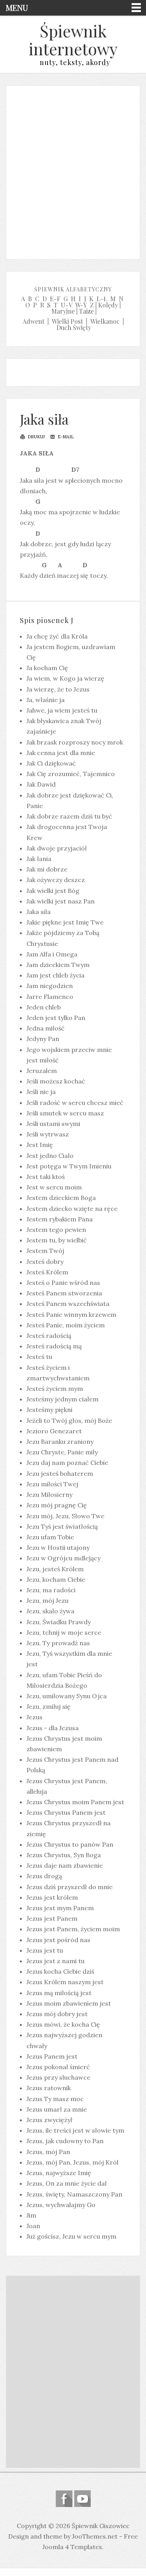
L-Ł (102, 299)
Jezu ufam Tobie (50, 1537)
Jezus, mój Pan (48, 2152)
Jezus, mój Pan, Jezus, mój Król (72, 2162)
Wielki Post (67, 321)
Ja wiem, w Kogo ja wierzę (65, 678)
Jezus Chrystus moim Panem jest (75, 1802)
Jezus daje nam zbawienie (65, 1865)
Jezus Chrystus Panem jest (66, 1812)
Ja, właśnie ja (46, 700)
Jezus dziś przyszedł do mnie (69, 1887)
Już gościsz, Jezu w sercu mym (71, 2236)
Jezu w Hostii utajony (58, 1547)
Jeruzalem (42, 1071)
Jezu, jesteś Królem (55, 1569)
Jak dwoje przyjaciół (57, 848)
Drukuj (36, 437)
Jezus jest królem (52, 1897)
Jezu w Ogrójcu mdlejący (63, 1558)
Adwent (33, 321)
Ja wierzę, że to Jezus (58, 689)
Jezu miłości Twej (52, 1484)
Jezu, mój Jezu (47, 1600)
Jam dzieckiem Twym (58, 965)
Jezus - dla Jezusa (53, 1728)
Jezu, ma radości (51, 1590)
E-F (55, 299)
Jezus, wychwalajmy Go (61, 2205)
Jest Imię (40, 1145)
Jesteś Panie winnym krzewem (71, 1314)
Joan (33, 2226)
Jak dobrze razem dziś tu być (69, 816)
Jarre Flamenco (50, 997)
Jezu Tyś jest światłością (62, 1526)
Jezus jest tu (45, 1950)
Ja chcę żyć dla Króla (57, 636)
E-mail (65, 437)
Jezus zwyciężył (49, 2120)
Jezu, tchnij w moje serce (64, 1632)
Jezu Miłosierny (49, 1494)
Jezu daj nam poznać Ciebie (67, 1463)
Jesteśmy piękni (49, 1410)
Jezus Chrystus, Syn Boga (64, 1855)
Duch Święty (74, 327)
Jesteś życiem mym (55, 1389)
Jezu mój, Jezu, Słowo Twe (65, 1516)
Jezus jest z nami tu (55, 1961)
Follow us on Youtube (82, 2499)
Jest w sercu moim (54, 1187)
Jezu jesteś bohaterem (60, 1473)
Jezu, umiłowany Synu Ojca (67, 1696)
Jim (31, 2215)
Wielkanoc (105, 321)
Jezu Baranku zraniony (60, 1442)
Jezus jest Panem (52, 1918)
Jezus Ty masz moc (55, 2099)
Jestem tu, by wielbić (57, 1240)
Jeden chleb (44, 1007)
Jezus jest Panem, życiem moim (73, 1929)
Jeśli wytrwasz (48, 1134)
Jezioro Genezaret (54, 1431)
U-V (67, 305)
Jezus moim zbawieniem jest (69, 2003)
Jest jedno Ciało (50, 1156)
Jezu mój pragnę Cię (57, 1505)
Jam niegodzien (50, 986)
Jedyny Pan (43, 1039)
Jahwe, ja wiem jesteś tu (62, 710)
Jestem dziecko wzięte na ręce (72, 1209)
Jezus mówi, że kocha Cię (63, 2024)
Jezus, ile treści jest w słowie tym (75, 2130)
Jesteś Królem (47, 1272)
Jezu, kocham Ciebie (56, 1579)
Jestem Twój (45, 1251)
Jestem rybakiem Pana (60, 1219)
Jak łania (39, 859)
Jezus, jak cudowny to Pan (65, 2141)
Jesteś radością (49, 1336)
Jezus (34, 1717)
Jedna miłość (46, 1028)
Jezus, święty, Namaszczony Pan (74, 2194)
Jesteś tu (39, 1357)
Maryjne (63, 311)
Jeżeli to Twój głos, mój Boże (69, 1420)
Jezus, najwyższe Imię (59, 2173)
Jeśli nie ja (41, 1092)
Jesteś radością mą (54, 1346)
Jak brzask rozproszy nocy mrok (75, 742)
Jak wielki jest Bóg (53, 891)
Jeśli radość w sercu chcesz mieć (75, 1103)
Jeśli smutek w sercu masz (65, 1113)
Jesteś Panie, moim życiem (66, 1325)
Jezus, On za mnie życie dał (67, 2183)
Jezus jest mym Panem (60, 1908)
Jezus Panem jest (52, 2056)
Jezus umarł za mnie (57, 2109)
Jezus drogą (44, 1876)
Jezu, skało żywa (50, 1611)
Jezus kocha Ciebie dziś (60, 1971)
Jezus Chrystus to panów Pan (70, 1844)
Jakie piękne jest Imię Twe (65, 922)
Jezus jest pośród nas (58, 1940)
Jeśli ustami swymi (53, 1124)
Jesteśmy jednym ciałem (62, 1399)
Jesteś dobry (45, 1262)
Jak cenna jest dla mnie (61, 753)
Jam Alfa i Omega (52, 954)
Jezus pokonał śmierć (58, 2067)
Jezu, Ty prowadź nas (58, 1643)
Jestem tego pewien (56, 1230)
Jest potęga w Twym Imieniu (69, 1166)
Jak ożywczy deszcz (56, 880)
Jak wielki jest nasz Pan (61, 901)
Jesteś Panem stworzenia (64, 1293)
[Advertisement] (73, 170)
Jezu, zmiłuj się (48, 1706)
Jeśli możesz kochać (56, 1081)
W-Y (81, 305)
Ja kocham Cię (47, 668)
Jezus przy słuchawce (58, 2077)
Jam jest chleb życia (55, 975)
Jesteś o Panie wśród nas (63, 1283)
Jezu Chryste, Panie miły (62, 1452)
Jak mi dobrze (47, 869)
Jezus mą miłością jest (59, 1993)
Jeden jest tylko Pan (56, 1018)
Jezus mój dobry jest (57, 2014)
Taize (86, 311)
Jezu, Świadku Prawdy (59, 1622)
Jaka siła (44, 419)
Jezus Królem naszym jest (65, 1982)
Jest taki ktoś (46, 1177)
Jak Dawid (41, 784)
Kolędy (108, 305)
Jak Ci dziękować (51, 763)
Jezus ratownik (49, 2088)
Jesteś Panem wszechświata (68, 1304)
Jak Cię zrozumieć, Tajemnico (71, 774)
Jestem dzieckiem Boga (61, 1198)
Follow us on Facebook (64, 2499)
